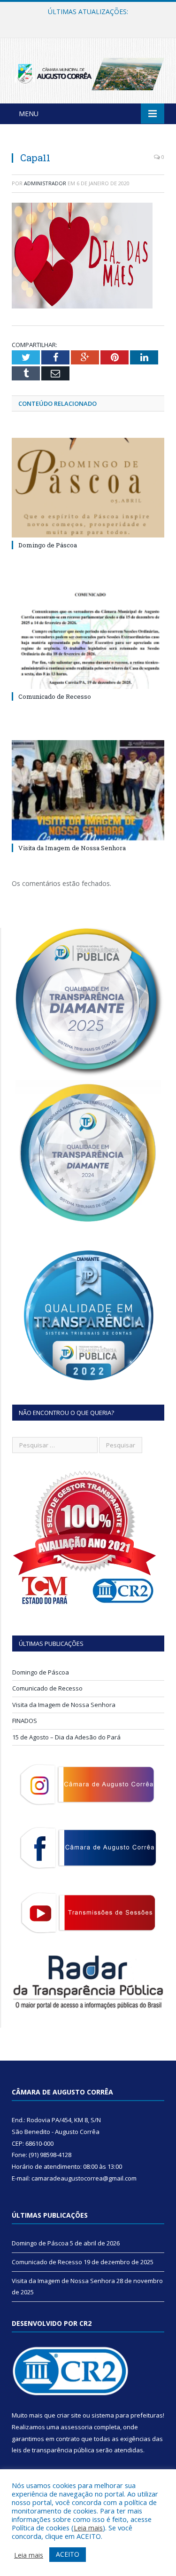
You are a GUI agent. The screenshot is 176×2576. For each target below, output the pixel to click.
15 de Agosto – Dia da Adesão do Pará (66, 1737)
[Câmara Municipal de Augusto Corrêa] (88, 72)
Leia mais (88, 2528)
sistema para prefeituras (127, 2415)
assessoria (77, 2427)
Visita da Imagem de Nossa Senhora (72, 848)
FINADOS (25, 1721)
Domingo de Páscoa (48, 545)
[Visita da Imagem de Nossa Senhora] (88, 790)
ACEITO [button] (68, 2554)
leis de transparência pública (53, 2450)
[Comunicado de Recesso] (88, 639)
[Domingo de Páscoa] (88, 488)
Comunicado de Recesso (86, 22)
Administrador (45, 183)
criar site (69, 2415)
